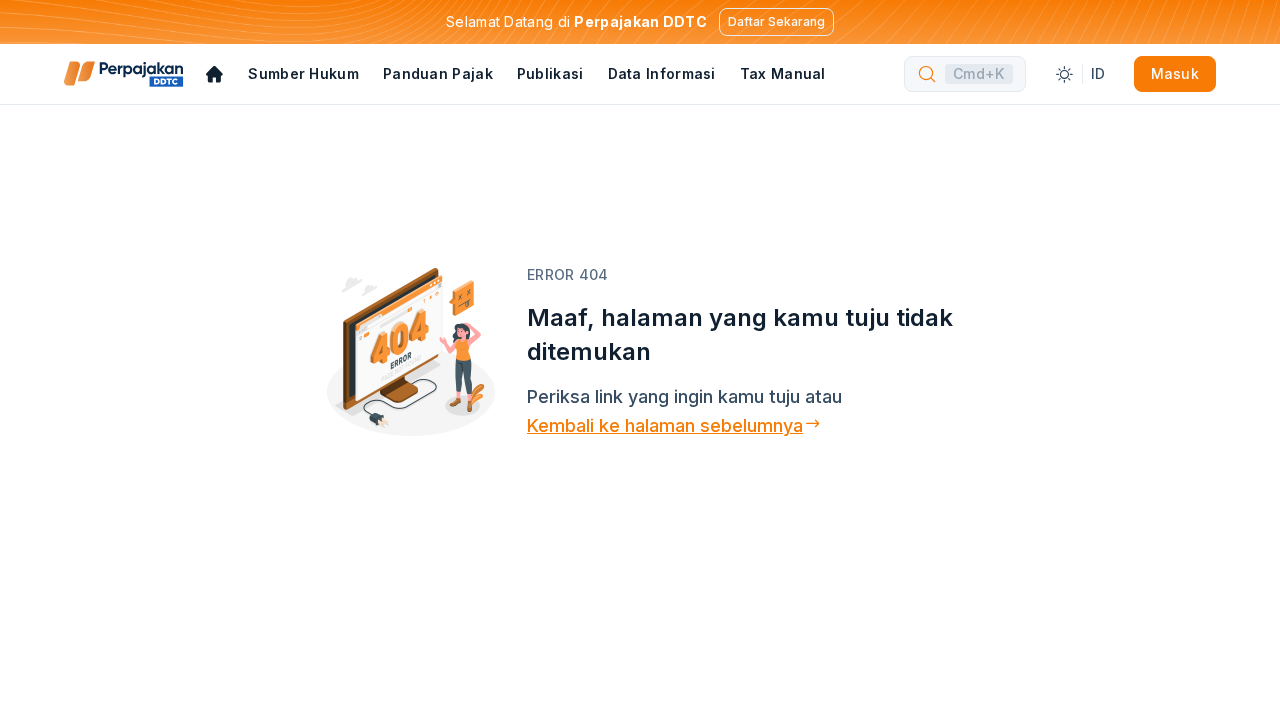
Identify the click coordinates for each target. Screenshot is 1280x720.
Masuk (1175, 73)
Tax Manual (783, 73)
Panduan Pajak (438, 73)
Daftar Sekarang (776, 21)
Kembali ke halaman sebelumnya (665, 425)
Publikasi (550, 73)
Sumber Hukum (303, 73)
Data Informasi (662, 73)
